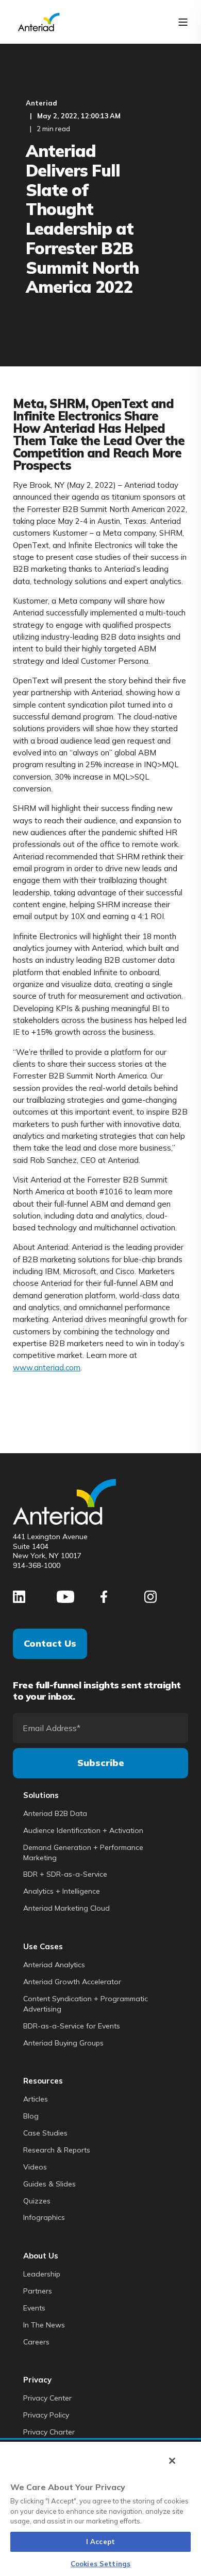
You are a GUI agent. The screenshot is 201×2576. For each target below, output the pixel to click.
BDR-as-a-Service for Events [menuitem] (72, 2026)
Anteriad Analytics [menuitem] (54, 1965)
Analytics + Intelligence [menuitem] (62, 1891)
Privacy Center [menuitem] (47, 2398)
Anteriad (41, 103)
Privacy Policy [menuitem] (46, 2415)
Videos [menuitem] (35, 2167)
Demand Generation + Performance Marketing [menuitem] (83, 1852)
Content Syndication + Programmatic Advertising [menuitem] (86, 2004)
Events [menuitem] (34, 2308)
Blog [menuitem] (31, 2116)
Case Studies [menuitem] (45, 2133)
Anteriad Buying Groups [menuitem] (63, 2043)
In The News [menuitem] (44, 2325)
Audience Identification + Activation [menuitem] (83, 1830)
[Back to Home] (39, 21)
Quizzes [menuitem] (37, 2201)
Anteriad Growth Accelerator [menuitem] (72, 1982)
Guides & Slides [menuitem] (49, 2184)
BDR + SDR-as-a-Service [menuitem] (65, 1874)
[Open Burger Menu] (183, 22)
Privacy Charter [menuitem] (49, 2432)
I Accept (100, 2542)
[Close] (172, 2461)
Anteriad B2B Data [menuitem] (55, 1813)
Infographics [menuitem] (44, 2217)
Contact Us (50, 1643)
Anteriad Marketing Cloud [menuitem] (66, 1908)
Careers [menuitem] (36, 2342)
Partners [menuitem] (38, 2291)
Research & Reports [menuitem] (57, 2150)
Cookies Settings (100, 2564)
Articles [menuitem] (36, 2099)
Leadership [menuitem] (42, 2274)
